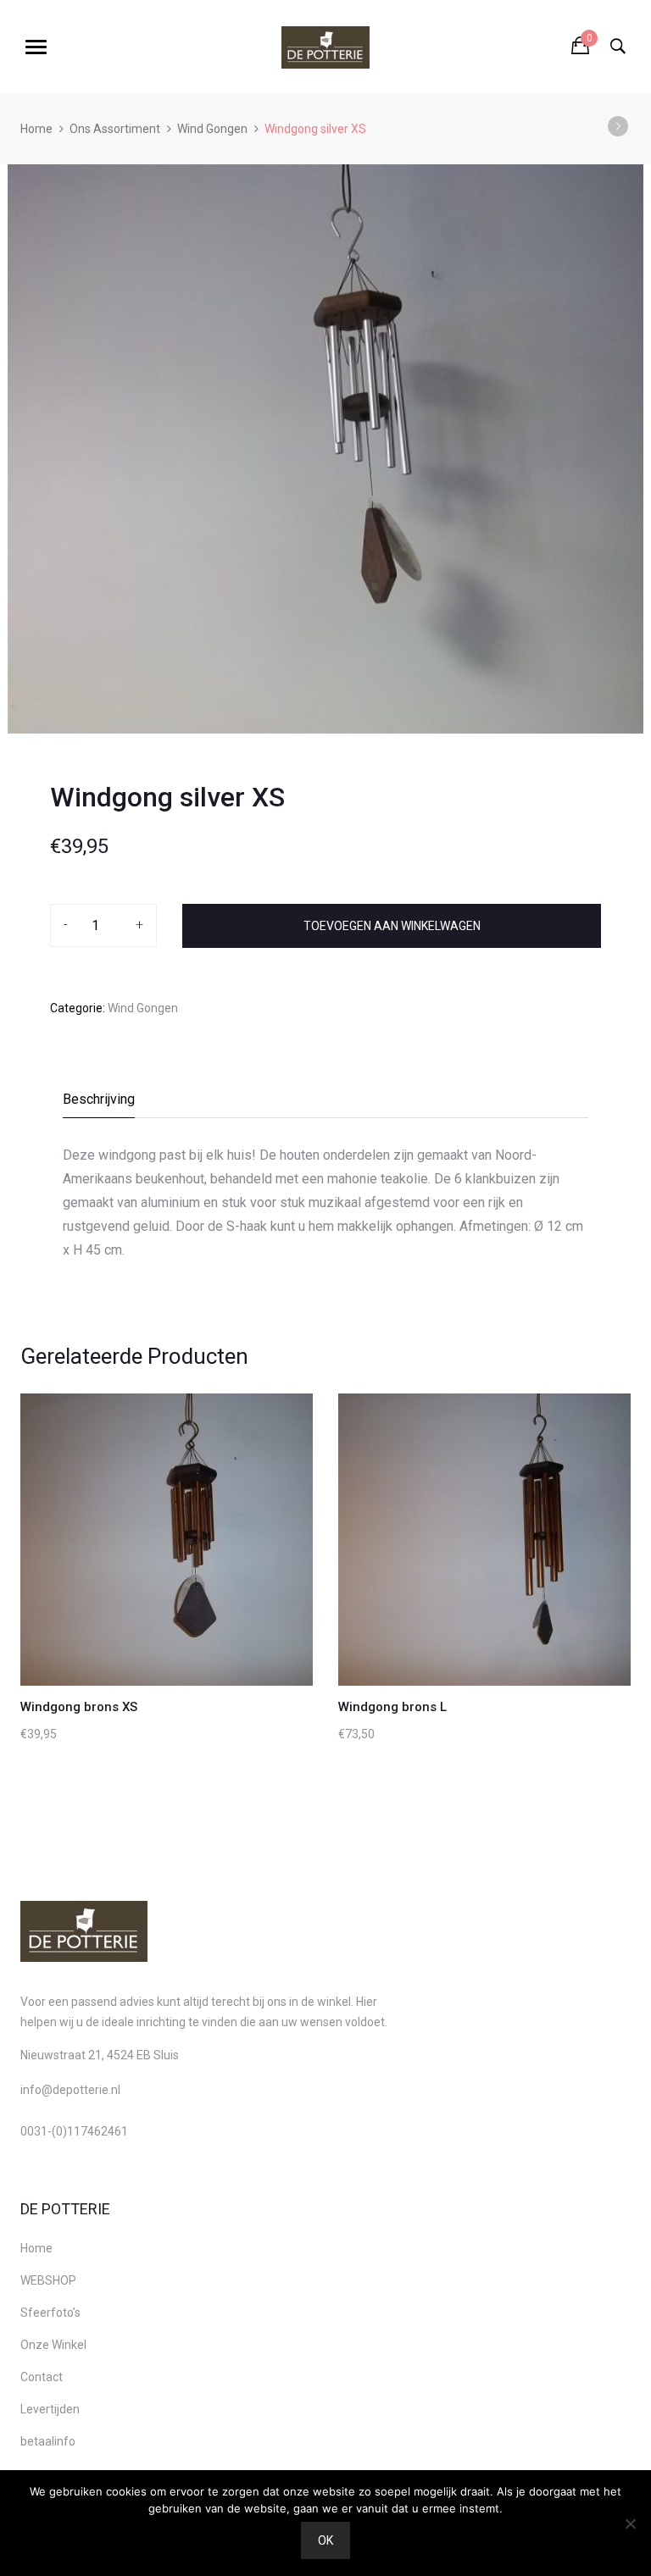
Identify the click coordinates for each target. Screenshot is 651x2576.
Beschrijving (99, 1099)
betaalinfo (48, 2441)
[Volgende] (618, 126)
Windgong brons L (392, 1707)
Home (36, 129)
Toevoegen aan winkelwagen (392, 926)
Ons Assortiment (115, 129)
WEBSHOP (48, 2280)
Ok (325, 2540)
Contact (42, 2377)
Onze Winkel (53, 2345)
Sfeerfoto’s (50, 2313)
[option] (325, 449)
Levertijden (50, 2409)
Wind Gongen (212, 129)
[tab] (100, 1104)
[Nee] (630, 2523)
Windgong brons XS (79, 1707)
